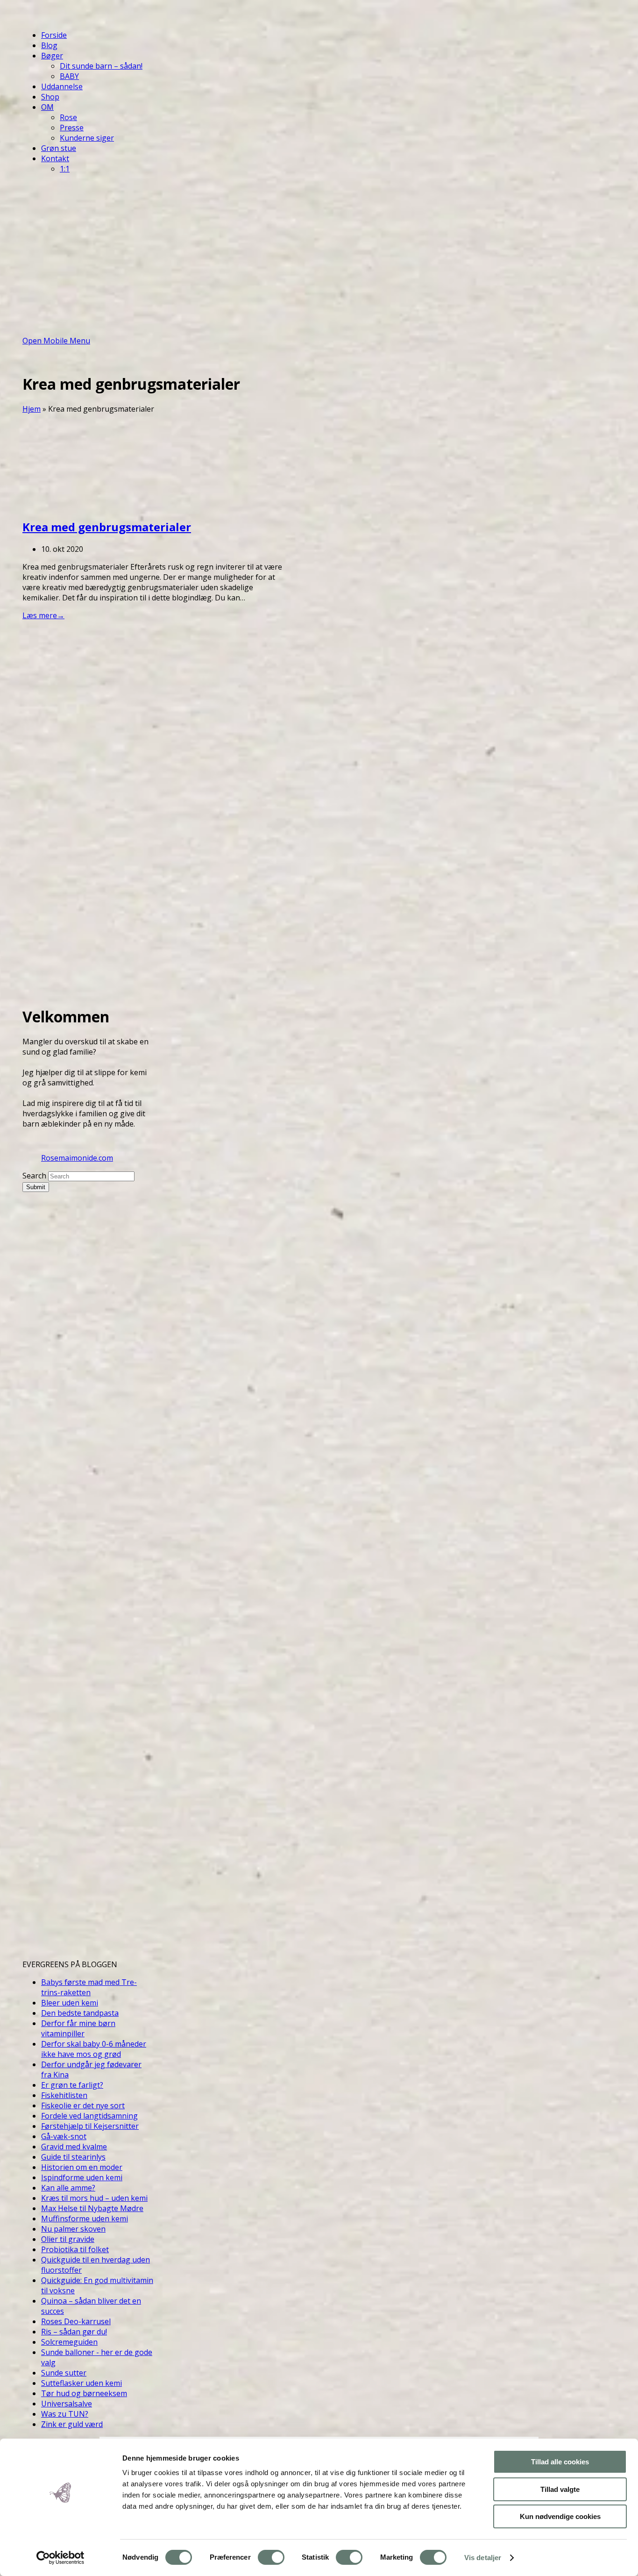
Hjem (32, 409)
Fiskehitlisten (64, 2095)
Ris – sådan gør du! (74, 2332)
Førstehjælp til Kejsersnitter (90, 2126)
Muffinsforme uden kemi (85, 2219)
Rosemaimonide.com (77, 1158)
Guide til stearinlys (73, 2157)
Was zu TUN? (65, 2414)
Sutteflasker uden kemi (82, 2383)
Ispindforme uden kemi (82, 2177)
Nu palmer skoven (73, 2229)
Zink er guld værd (72, 2424)
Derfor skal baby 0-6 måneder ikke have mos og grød (94, 2049)
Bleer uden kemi (70, 2003)
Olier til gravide (68, 2239)
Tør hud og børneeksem (84, 2393)
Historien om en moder (82, 2167)
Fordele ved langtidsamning (89, 2116)
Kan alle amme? (68, 2188)
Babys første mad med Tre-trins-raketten (89, 1987)
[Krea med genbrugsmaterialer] (92, 505)
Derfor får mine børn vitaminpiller (78, 2028)
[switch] (271, 2557)
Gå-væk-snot (64, 2136)
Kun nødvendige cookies (560, 2516)
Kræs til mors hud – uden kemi (94, 2198)
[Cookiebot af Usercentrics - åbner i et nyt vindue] (60, 2558)
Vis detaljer (483, 2558)
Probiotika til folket (75, 2249)
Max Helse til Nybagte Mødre (92, 2208)
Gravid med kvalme (74, 2147)
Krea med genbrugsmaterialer (107, 527)
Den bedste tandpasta (80, 2013)
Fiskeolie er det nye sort (83, 2105)
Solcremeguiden (69, 2342)
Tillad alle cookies (560, 2462)
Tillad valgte (560, 2489)
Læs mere (43, 615)
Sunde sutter (64, 2373)
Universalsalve (67, 2404)
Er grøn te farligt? (72, 2085)
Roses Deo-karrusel (76, 2321)
